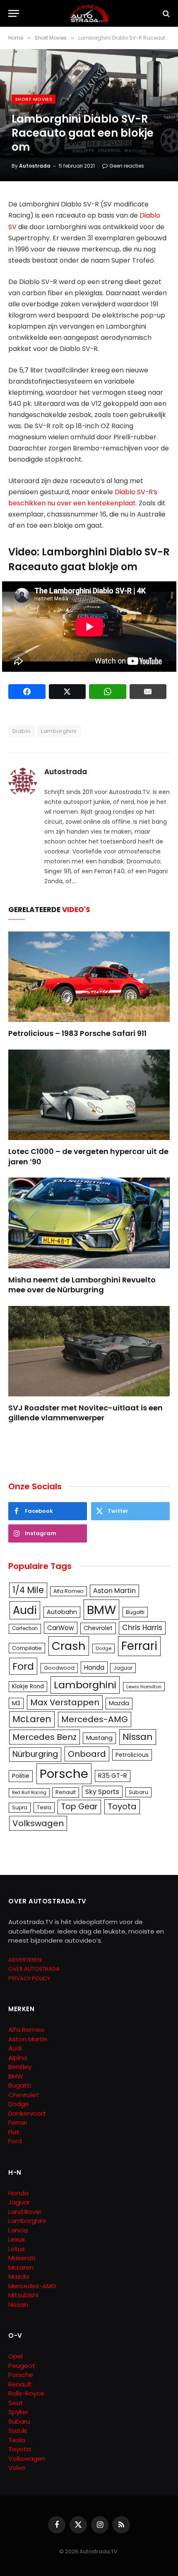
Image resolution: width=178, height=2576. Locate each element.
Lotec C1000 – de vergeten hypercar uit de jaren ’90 (88, 1156)
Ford (23, 1666)
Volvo (17, 2468)
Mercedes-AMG (95, 1719)
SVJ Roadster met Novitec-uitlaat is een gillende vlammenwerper (85, 1413)
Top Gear (79, 1807)
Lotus (17, 2249)
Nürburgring (35, 1754)
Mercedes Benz (44, 1737)
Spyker (18, 2412)
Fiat (14, 2132)
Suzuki (18, 2430)
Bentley (20, 2067)
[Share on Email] (148, 692)
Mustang (99, 1738)
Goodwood (59, 1668)
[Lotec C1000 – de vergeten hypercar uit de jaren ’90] (89, 1095)
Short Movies (34, 99)
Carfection (25, 1628)
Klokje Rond (28, 1686)
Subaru (138, 1792)
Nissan (138, 1737)
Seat (16, 2403)
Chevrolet (98, 1628)
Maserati (22, 2258)
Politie (21, 1776)
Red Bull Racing (29, 1793)
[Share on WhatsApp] (108, 692)
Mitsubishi (23, 2295)
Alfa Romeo (69, 1591)
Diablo (22, 731)
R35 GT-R (113, 1776)
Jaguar (123, 1668)
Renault (66, 1792)
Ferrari (139, 1646)
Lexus (17, 2239)
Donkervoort (27, 2113)
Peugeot (22, 2366)
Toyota (122, 1806)
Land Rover (25, 2212)
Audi (25, 1610)
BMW (101, 1610)
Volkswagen (38, 1823)
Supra (20, 1807)
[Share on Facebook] (27, 692)
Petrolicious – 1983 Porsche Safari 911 (77, 1033)
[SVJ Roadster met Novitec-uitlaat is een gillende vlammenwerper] (89, 1351)
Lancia (18, 2230)
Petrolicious (132, 1755)
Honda (94, 1667)
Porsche (64, 1774)
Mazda (119, 1703)
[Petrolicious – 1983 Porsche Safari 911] (89, 977)
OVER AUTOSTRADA (34, 1969)
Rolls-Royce (26, 2393)
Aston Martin (114, 1591)
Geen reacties (127, 166)
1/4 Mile (28, 1590)
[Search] (165, 13)
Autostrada (35, 166)
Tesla (44, 1807)
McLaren (32, 1719)
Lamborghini (59, 731)
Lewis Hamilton (144, 1687)
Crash (69, 1646)
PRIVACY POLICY (29, 1978)
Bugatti (135, 1612)
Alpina (18, 2058)
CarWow (61, 1628)
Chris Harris (142, 1628)
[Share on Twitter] (67, 692)
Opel (16, 2356)
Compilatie (27, 1648)
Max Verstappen (65, 1702)
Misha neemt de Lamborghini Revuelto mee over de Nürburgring (82, 1285)
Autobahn (62, 1612)
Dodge (103, 1648)
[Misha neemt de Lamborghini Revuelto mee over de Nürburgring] (89, 1223)
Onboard (87, 1754)
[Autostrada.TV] (89, 13)
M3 (16, 1703)
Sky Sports (102, 1792)
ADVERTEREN (25, 1960)
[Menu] (14, 13)
